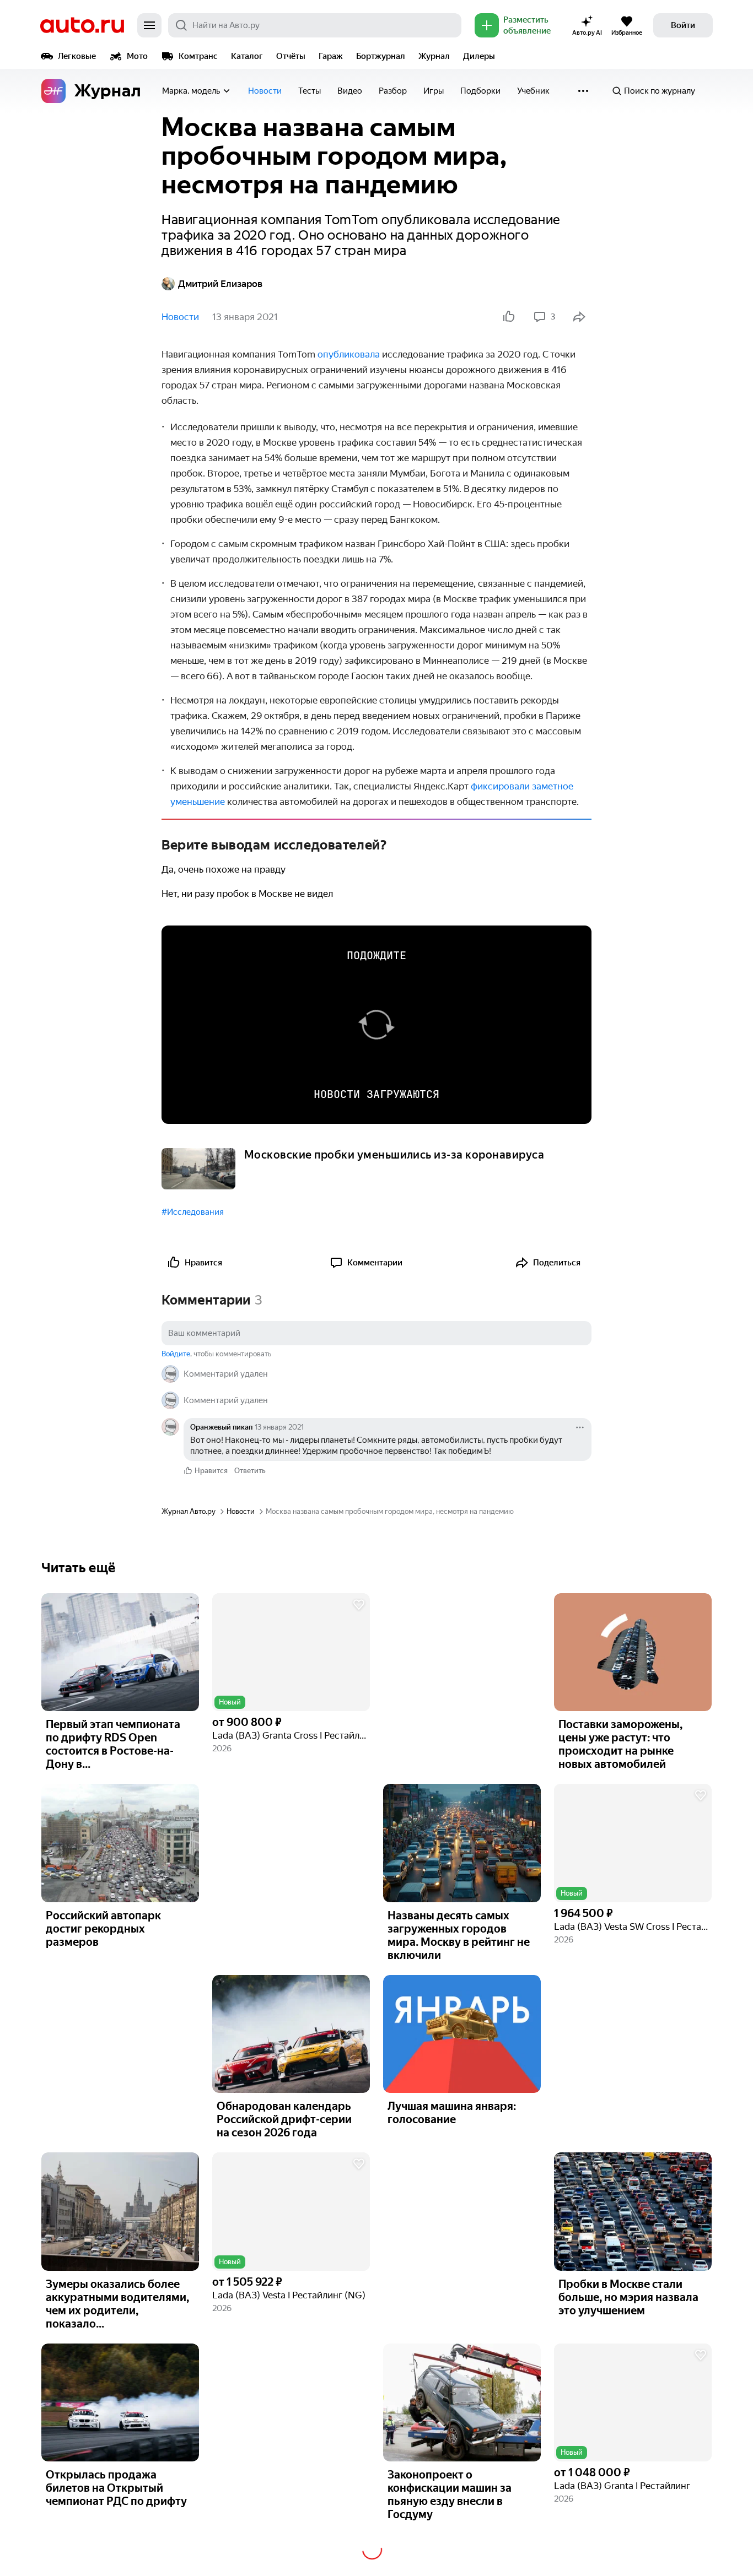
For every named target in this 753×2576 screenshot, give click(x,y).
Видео (350, 91)
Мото (137, 56)
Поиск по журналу (660, 91)
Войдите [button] (176, 1354)
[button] (291, 1652)
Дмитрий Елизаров (220, 284)
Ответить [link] (250, 1471)
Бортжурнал (381, 56)
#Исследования (193, 1212)
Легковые (77, 56)
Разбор (393, 91)
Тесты (310, 91)
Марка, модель (191, 91)
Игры (434, 91)
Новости (265, 91)
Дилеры (479, 56)
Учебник (533, 91)
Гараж (331, 56)
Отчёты (291, 56)
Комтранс (198, 56)
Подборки (480, 91)
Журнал (434, 56)
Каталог (247, 56)
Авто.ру (82, 25)
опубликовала (349, 354)
